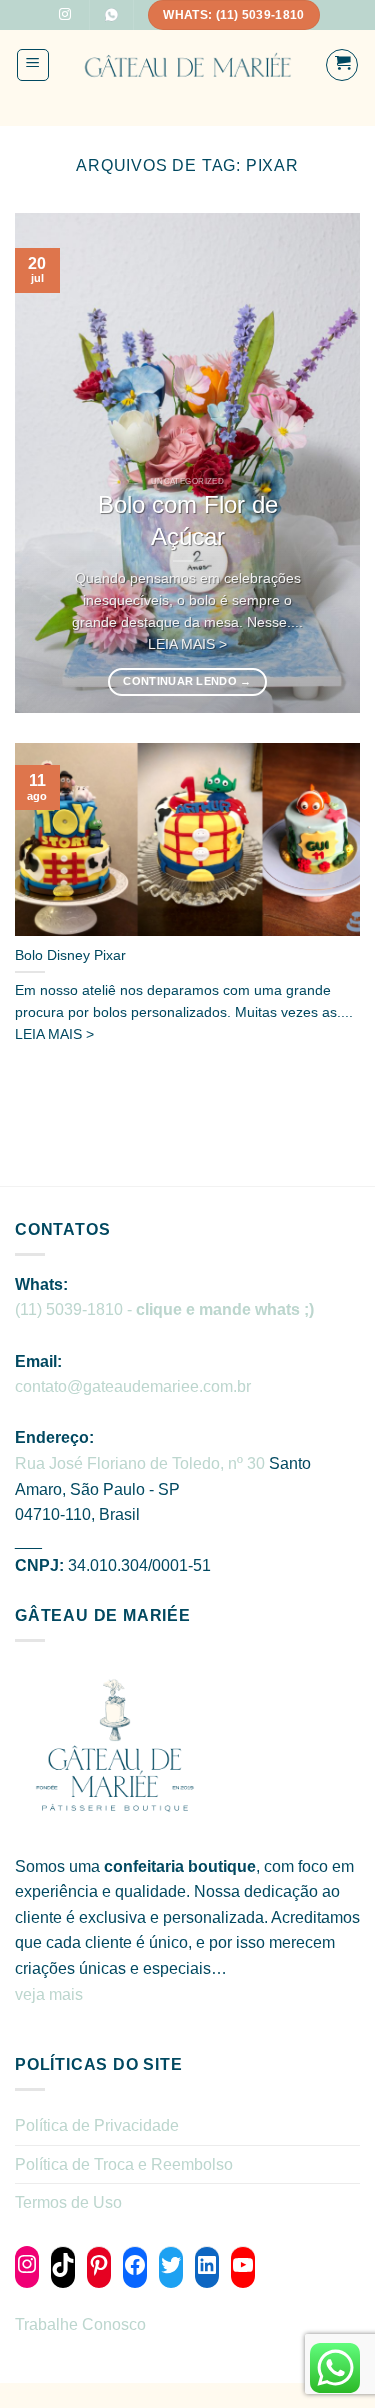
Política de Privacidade (97, 2125)
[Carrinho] (342, 65)
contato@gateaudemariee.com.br (133, 1386)
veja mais (51, 1994)
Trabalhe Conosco (80, 2324)
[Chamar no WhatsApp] (111, 15)
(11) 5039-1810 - (164, 1309)
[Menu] (33, 65)
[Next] (328, 463)
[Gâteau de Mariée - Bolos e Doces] (188, 65)
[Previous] (47, 463)
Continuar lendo (187, 681)
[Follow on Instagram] (65, 15)
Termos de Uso (68, 2202)
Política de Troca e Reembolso (124, 2164)
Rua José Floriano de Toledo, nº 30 (140, 1463)
